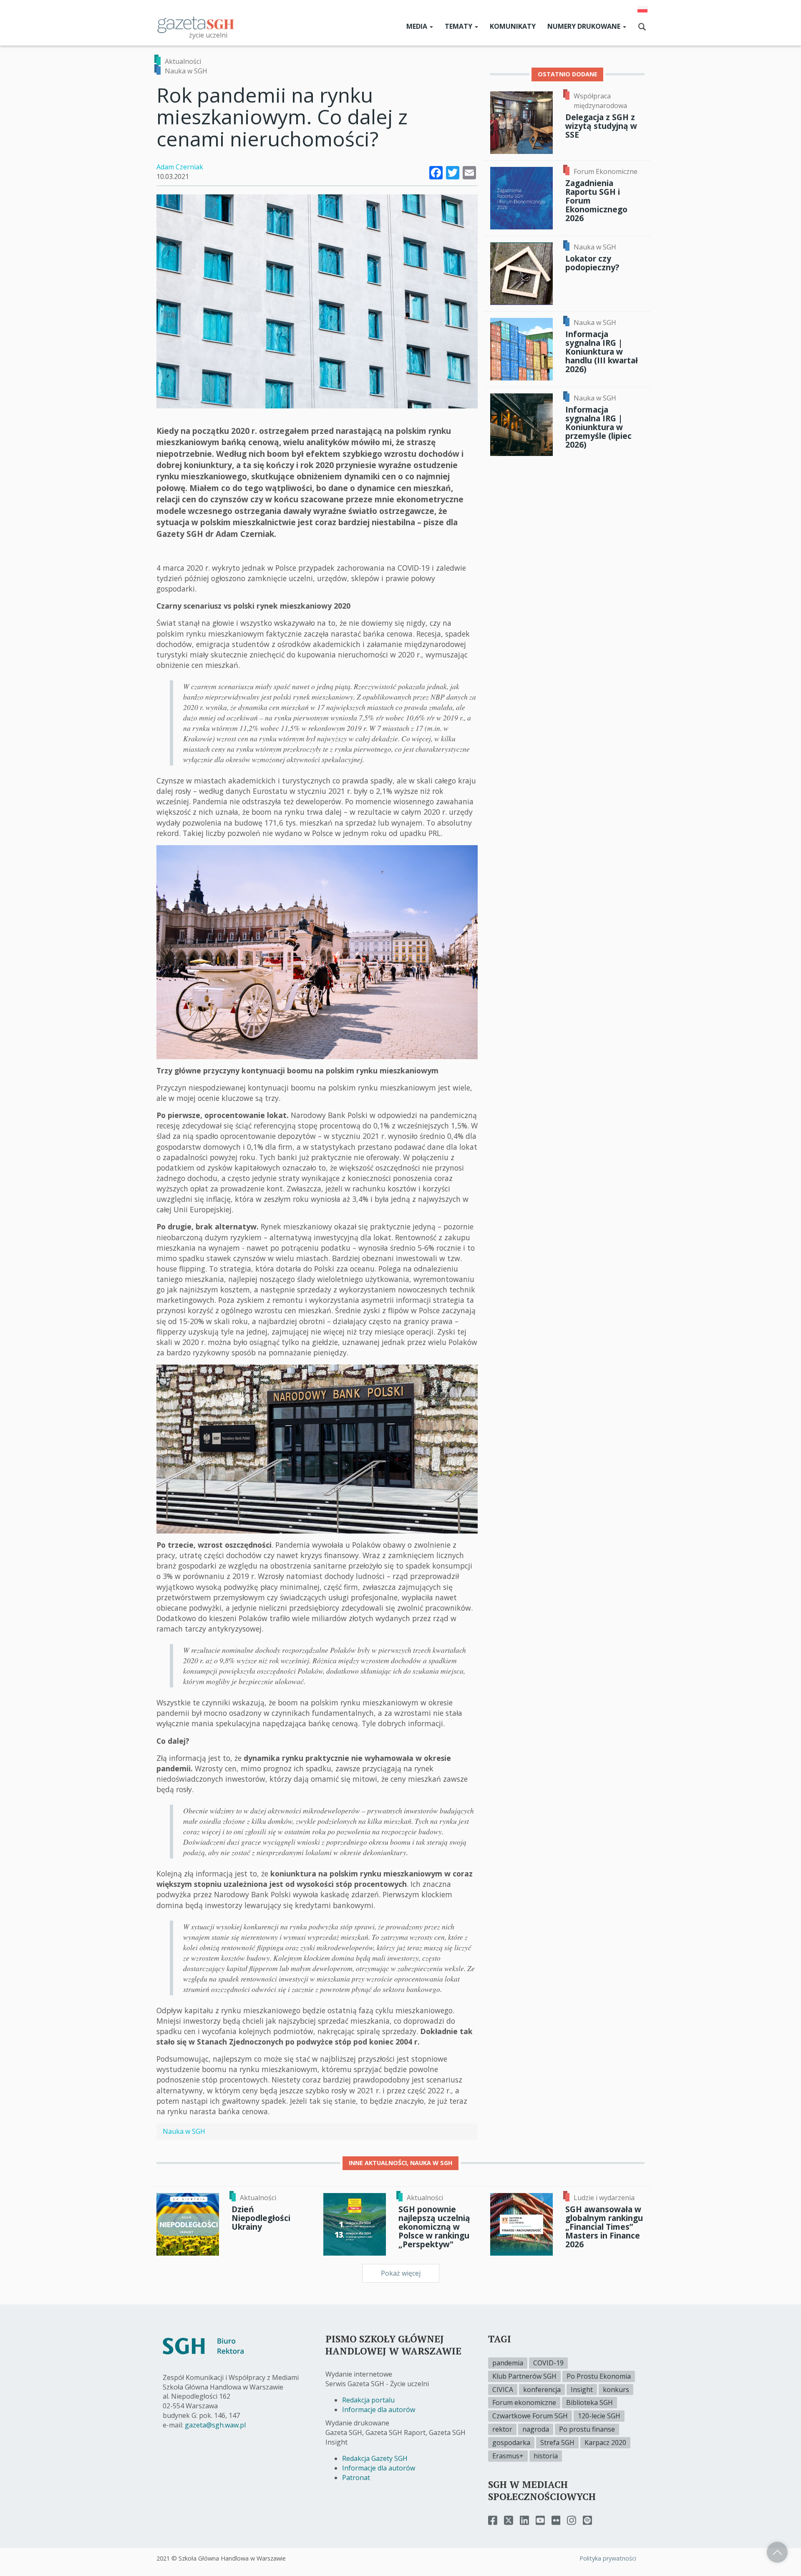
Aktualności (183, 61)
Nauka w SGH (186, 71)
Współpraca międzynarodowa (600, 101)
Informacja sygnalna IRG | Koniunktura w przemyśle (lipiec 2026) (598, 427)
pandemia (508, 2363)
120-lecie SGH (599, 2416)
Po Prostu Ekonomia (599, 2376)
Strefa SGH (557, 2443)
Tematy (459, 26)
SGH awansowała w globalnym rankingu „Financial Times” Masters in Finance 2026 (604, 2227)
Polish (642, 9)
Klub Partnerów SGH (524, 2376)
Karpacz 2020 (605, 2443)
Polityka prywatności (608, 2558)
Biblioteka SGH (589, 2402)
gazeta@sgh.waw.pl (215, 2425)
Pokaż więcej (401, 2273)
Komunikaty (513, 26)
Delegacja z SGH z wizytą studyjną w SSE (601, 126)
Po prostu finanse (587, 2429)
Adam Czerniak (180, 167)
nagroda (536, 2429)
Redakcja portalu (368, 2400)
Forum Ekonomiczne (606, 171)
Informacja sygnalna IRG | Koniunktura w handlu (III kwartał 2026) (602, 352)
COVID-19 (548, 2363)
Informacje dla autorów (379, 2410)
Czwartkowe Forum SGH (530, 2416)
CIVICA (503, 2390)
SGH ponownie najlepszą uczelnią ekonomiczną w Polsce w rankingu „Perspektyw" (434, 2227)
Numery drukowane (585, 26)
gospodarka (511, 2443)
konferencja (542, 2390)
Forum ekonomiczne (524, 2402)
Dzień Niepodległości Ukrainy (261, 2218)
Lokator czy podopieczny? (592, 263)
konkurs (616, 2390)
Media (418, 26)
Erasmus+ (508, 2456)
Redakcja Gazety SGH (375, 2458)
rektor (502, 2429)
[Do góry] (777, 2552)
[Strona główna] (196, 24)
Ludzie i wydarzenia (604, 2198)
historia (546, 2456)
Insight (582, 2390)
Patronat (356, 2478)
